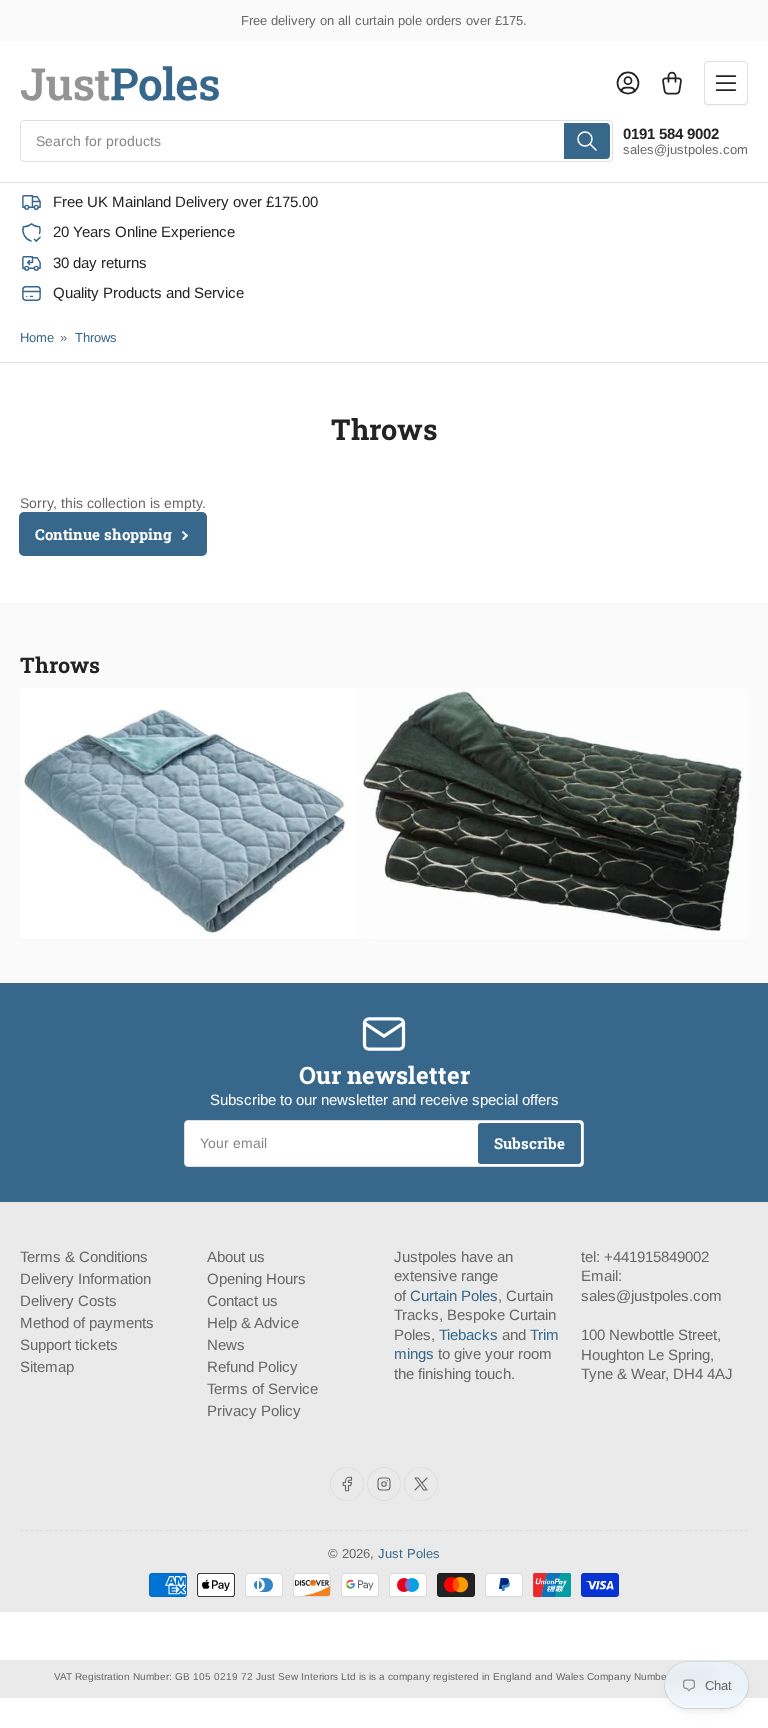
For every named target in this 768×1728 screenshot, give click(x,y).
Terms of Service (262, 1388)
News (226, 1344)
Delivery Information (85, 1278)
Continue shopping (103, 534)
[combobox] (316, 141)
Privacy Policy (254, 1410)
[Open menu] (726, 83)
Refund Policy (252, 1366)
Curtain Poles (454, 1295)
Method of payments (87, 1322)
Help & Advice (253, 1322)
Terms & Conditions (84, 1256)
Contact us (242, 1300)
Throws (96, 337)
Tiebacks (468, 1334)
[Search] (587, 141)
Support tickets (69, 1344)
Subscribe (529, 1143)
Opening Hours (256, 1278)
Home (37, 337)
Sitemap (47, 1366)
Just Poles (409, 1553)
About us (236, 1256)
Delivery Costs (68, 1300)
